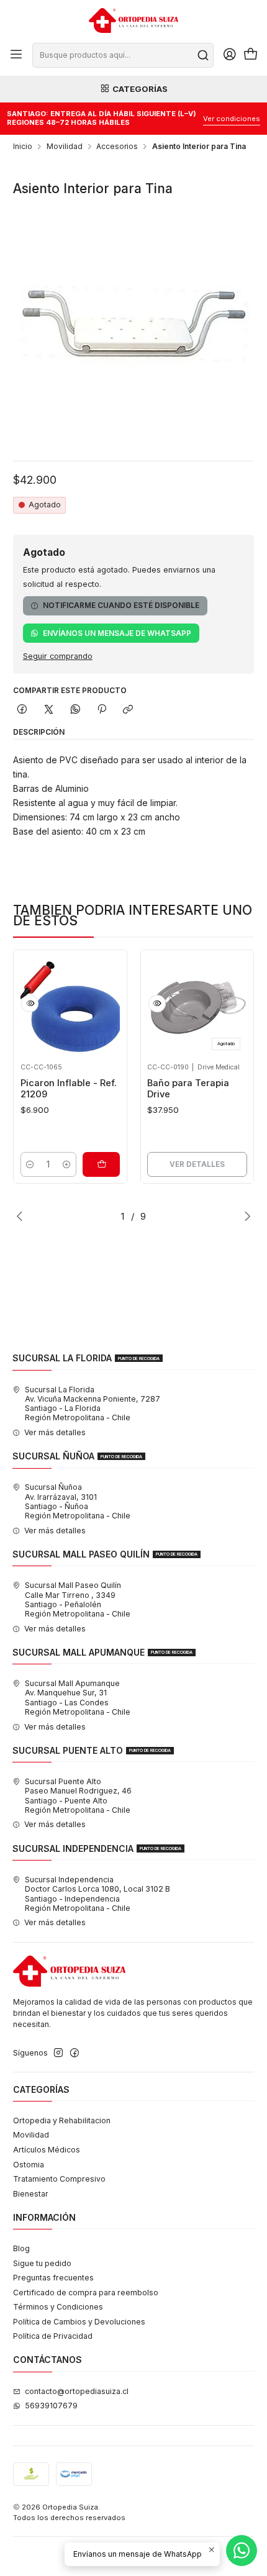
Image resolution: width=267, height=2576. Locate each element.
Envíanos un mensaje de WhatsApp (117, 633)
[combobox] (123, 55)
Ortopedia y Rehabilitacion (62, 2120)
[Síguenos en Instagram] (58, 2053)
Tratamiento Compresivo (59, 2179)
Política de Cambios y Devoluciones (79, 2322)
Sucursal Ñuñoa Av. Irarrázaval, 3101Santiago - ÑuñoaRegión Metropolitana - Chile (78, 1501)
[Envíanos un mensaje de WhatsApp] (242, 2551)
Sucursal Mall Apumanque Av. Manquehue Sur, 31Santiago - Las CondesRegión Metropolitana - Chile (78, 1698)
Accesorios (117, 147)
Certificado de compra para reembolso (86, 2293)
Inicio (23, 147)
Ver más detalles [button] (55, 1432)
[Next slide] (245, 1216)
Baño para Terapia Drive (188, 1089)
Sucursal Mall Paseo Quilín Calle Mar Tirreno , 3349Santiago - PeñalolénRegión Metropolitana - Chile (78, 1599)
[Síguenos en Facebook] (75, 2053)
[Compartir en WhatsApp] (75, 710)
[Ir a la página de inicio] (133, 20)
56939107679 (51, 2406)
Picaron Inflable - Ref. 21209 (69, 1089)
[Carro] (251, 55)
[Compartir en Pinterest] (102, 710)
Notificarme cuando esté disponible (121, 605)
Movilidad (65, 147)
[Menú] (16, 55)
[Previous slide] (22, 1216)
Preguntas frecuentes (53, 2278)
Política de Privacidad (53, 2336)
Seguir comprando (58, 657)
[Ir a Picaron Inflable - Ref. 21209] (70, 1007)
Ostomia (29, 2165)
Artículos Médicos (47, 2150)
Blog (21, 2248)
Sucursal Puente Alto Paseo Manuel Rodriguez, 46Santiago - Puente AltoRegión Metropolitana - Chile (78, 1796)
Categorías (140, 89)
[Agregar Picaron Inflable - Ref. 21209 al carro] (101, 1164)
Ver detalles (197, 1164)
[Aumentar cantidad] (66, 1164)
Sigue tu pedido (42, 2263)
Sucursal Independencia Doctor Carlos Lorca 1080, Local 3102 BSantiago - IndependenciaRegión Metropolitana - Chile (97, 1894)
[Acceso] (229, 55)
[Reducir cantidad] (30, 1164)
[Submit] (203, 55)
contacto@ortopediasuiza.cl (77, 2391)
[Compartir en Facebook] (22, 710)
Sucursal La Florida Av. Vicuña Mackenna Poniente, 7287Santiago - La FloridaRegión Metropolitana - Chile (93, 1404)
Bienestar (31, 2194)
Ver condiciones (232, 119)
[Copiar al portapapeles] (128, 710)
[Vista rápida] (30, 1004)
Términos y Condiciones (58, 2307)
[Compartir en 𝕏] (49, 710)
